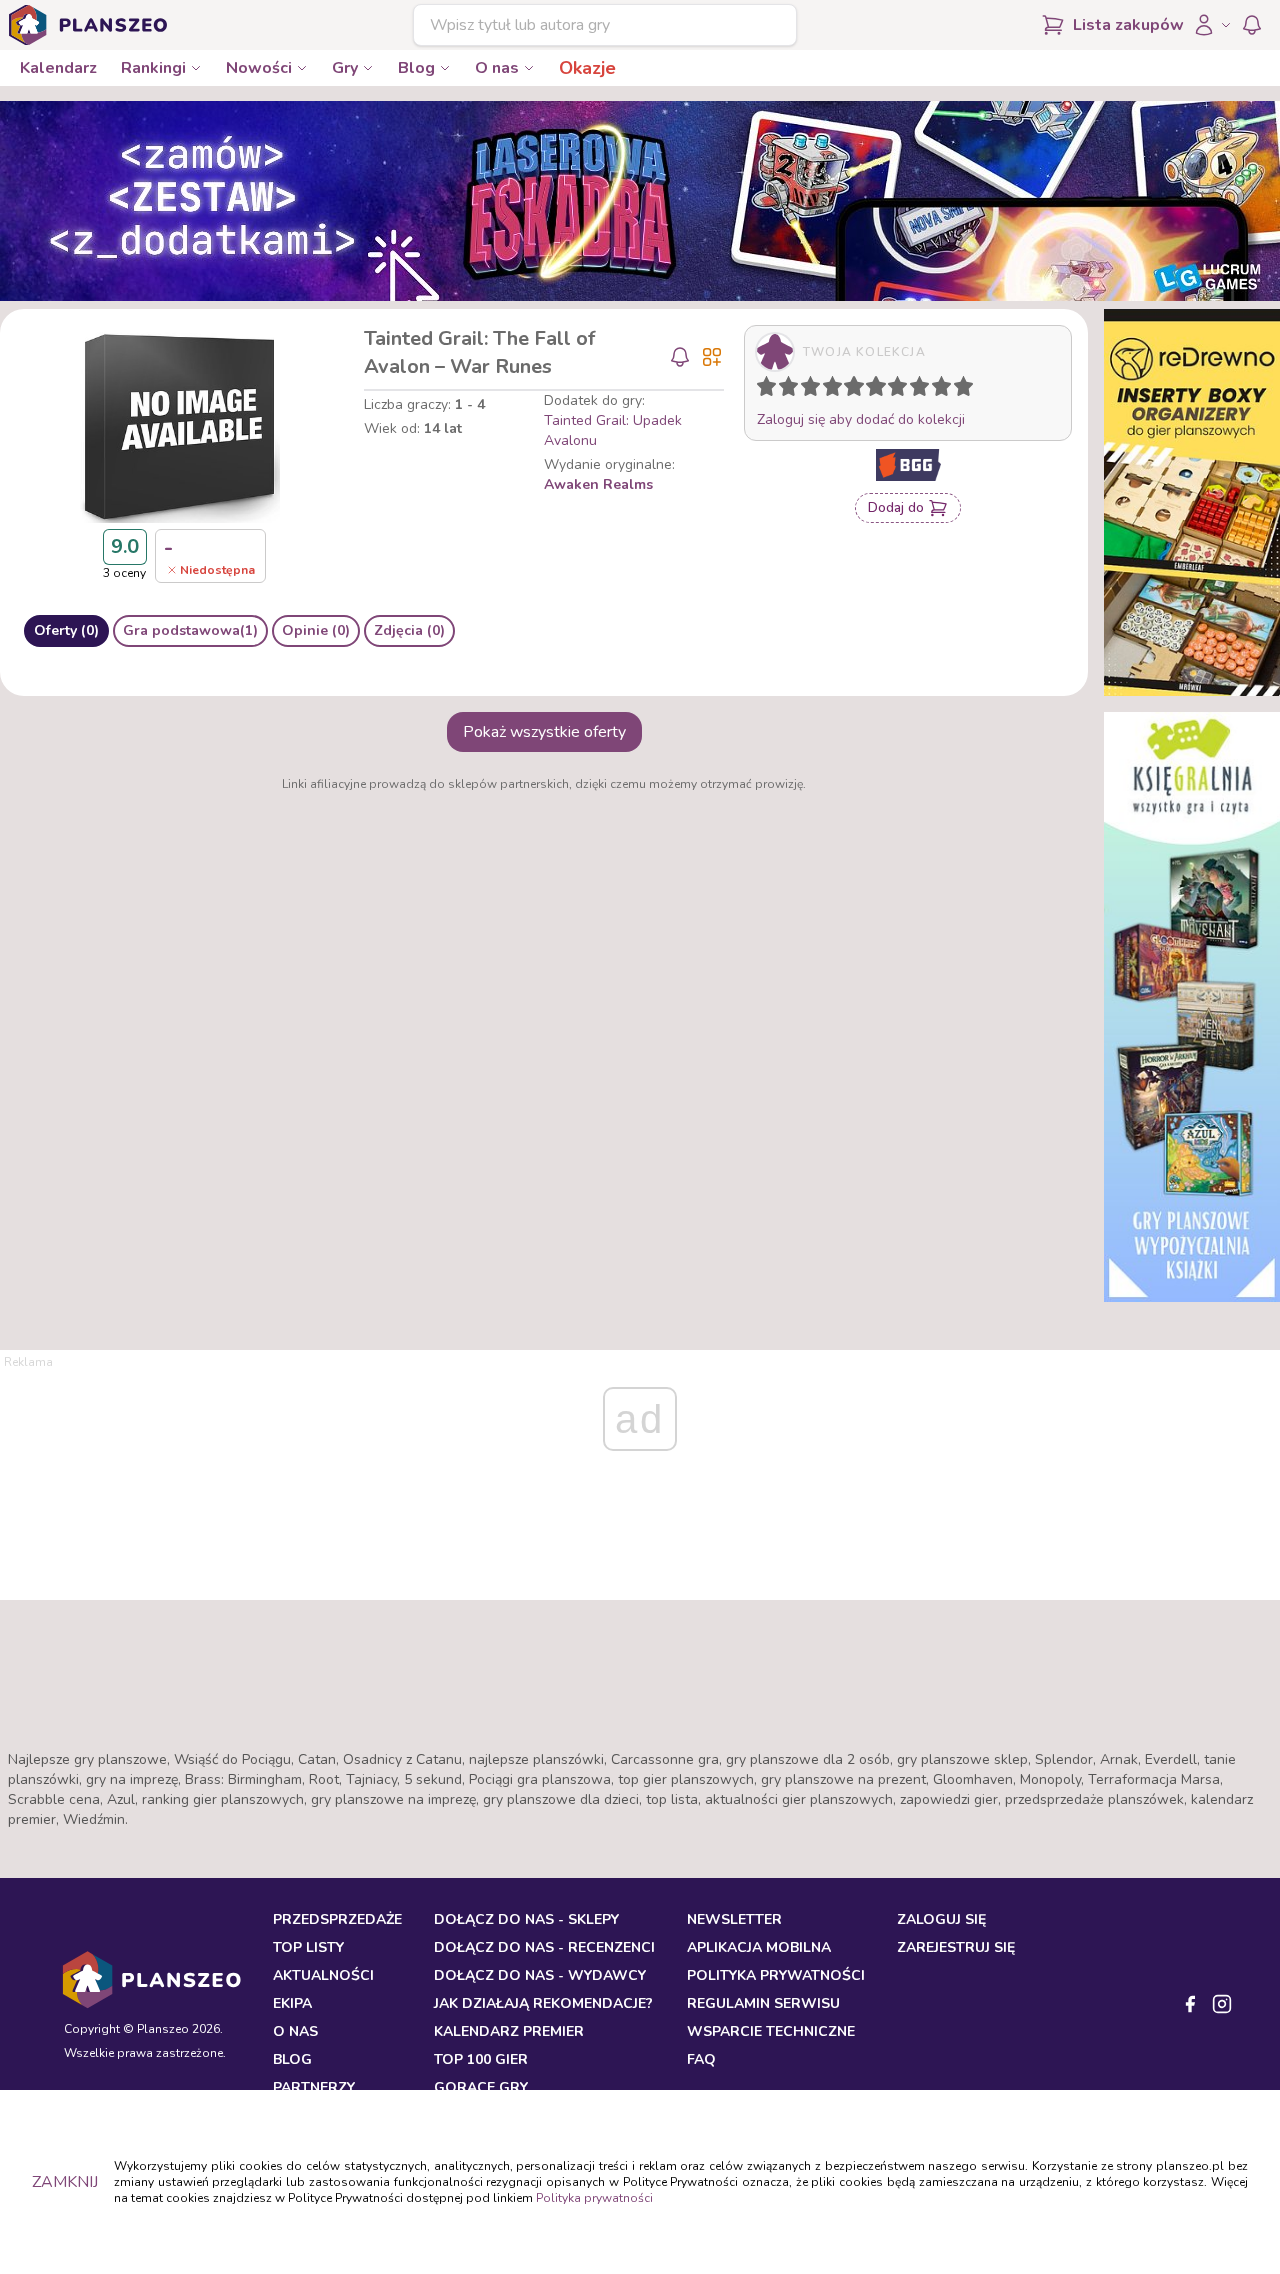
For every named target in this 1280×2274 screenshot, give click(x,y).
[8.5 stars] (937, 390)
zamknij (65, 2182)
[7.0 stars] (902, 390)
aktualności (323, 1975)
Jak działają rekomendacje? (543, 2003)
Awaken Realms (598, 484)
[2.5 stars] (806, 390)
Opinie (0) (316, 630)
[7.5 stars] (915, 390)
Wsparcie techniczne (771, 2031)
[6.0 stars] (881, 390)
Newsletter (734, 1919)
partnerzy (314, 2087)
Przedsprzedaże (337, 1919)
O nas (497, 68)
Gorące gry (481, 2087)
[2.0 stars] (793, 390)
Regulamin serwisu (763, 2003)
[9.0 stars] (946, 390)
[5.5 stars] (871, 390)
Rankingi (153, 68)
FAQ (701, 2059)
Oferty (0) (66, 630)
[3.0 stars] (815, 390)
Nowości (259, 68)
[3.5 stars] (828, 390)
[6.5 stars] (893, 390)
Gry (345, 68)
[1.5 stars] (784, 390)
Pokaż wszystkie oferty (544, 732)
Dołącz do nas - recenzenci (544, 1947)
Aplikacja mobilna (759, 1947)
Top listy (308, 1947)
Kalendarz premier (509, 2031)
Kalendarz (58, 68)
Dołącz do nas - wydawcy (540, 1975)
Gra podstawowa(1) (190, 630)
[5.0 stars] (859, 390)
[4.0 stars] (837, 390)
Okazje (587, 68)
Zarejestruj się (956, 1947)
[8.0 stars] (924, 390)
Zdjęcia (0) (409, 630)
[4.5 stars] (849, 390)
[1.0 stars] (771, 390)
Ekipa (292, 2003)
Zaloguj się (941, 1919)
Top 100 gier (481, 2059)
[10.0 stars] (968, 390)
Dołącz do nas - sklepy (526, 1919)
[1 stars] (762, 390)
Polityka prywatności (594, 2198)
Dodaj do (896, 507)
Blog (416, 68)
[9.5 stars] (959, 390)
